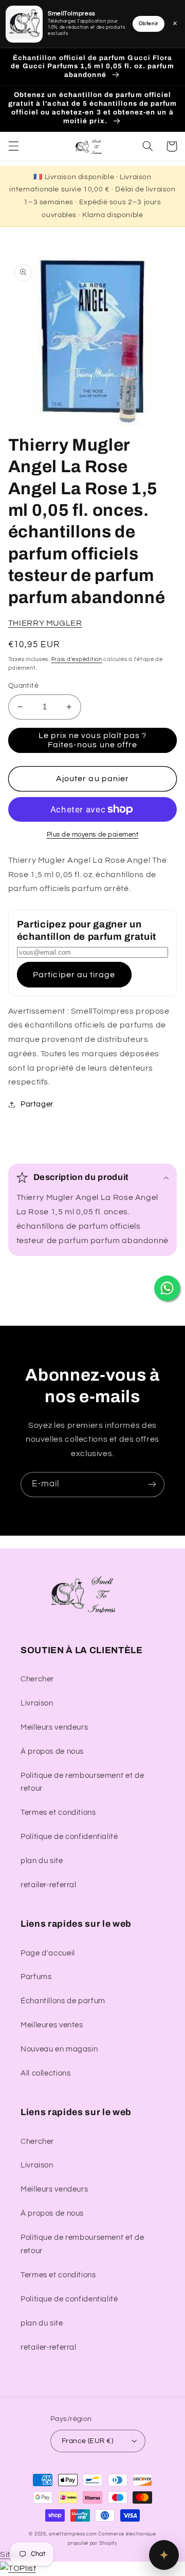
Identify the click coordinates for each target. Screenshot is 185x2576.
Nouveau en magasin (59, 2049)
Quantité (23, 686)
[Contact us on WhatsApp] (167, 1288)
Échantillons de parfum (63, 2001)
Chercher (37, 1679)
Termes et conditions (58, 1813)
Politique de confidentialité (69, 1837)
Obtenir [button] (149, 24)
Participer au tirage (74, 975)
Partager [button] (37, 1104)
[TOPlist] (18, 2568)
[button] (13, 146)
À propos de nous (52, 1751)
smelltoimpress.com (73, 2534)
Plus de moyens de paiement (93, 835)
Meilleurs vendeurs (54, 1727)
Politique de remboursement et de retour (82, 1782)
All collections (45, 2073)
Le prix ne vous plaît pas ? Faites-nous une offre (92, 740)
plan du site (42, 1861)
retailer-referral (49, 1885)
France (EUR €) (87, 2441)
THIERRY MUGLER (45, 623)
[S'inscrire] (152, 1485)
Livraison (37, 1703)
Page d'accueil (48, 1953)
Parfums (36, 1977)
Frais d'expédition (77, 659)
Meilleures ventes (52, 2025)
